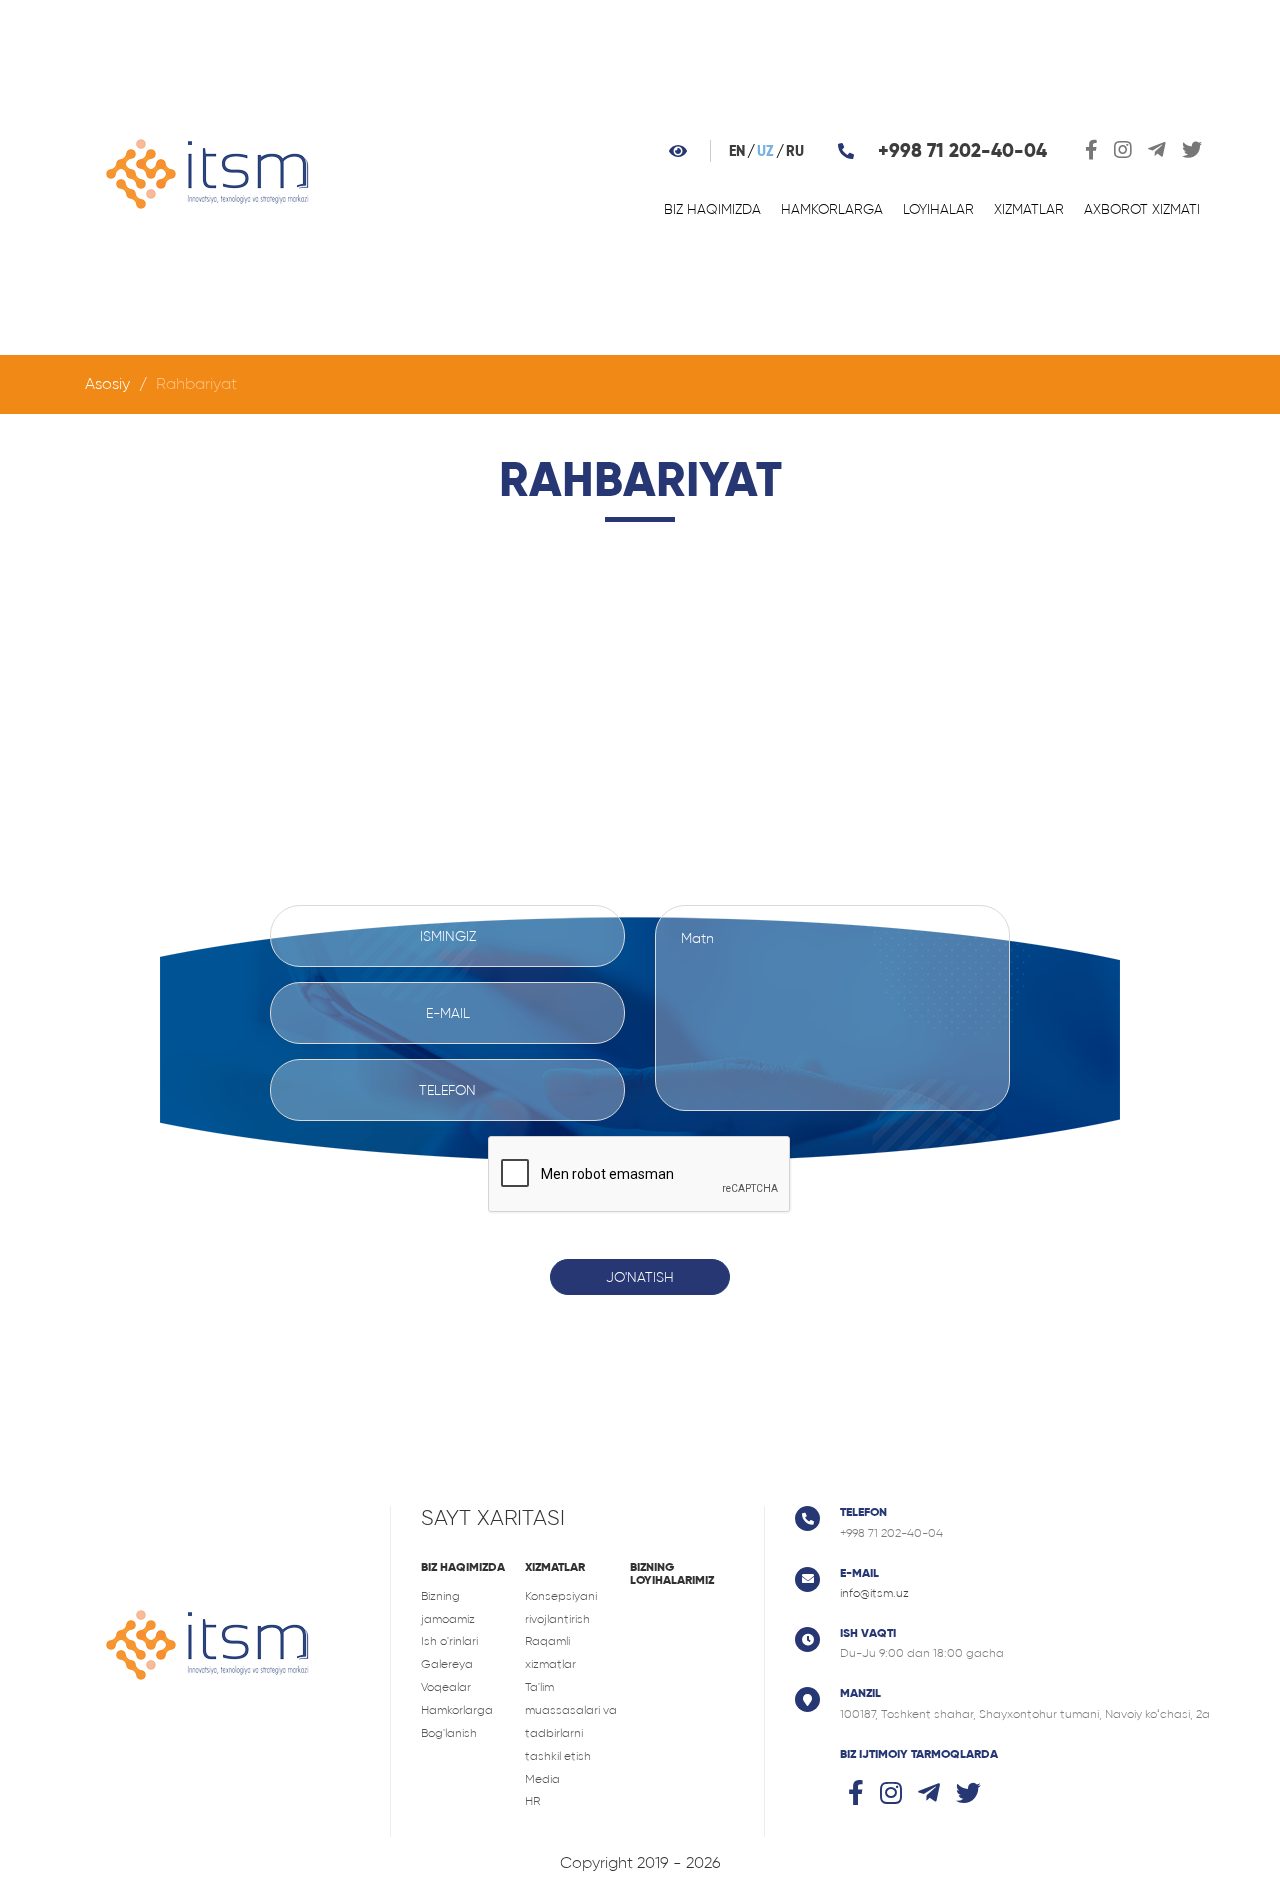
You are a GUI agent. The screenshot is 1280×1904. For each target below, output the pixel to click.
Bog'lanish (449, 1733)
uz (765, 151)
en (737, 151)
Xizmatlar (1029, 209)
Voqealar (446, 1687)
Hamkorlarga (832, 209)
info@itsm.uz (874, 1593)
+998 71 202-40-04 (962, 150)
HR (532, 1801)
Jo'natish (640, 1277)
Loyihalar (938, 209)
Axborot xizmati (1142, 209)
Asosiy (107, 383)
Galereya (447, 1664)
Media (542, 1779)
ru (795, 151)
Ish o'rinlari (449, 1641)
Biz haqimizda (712, 209)
